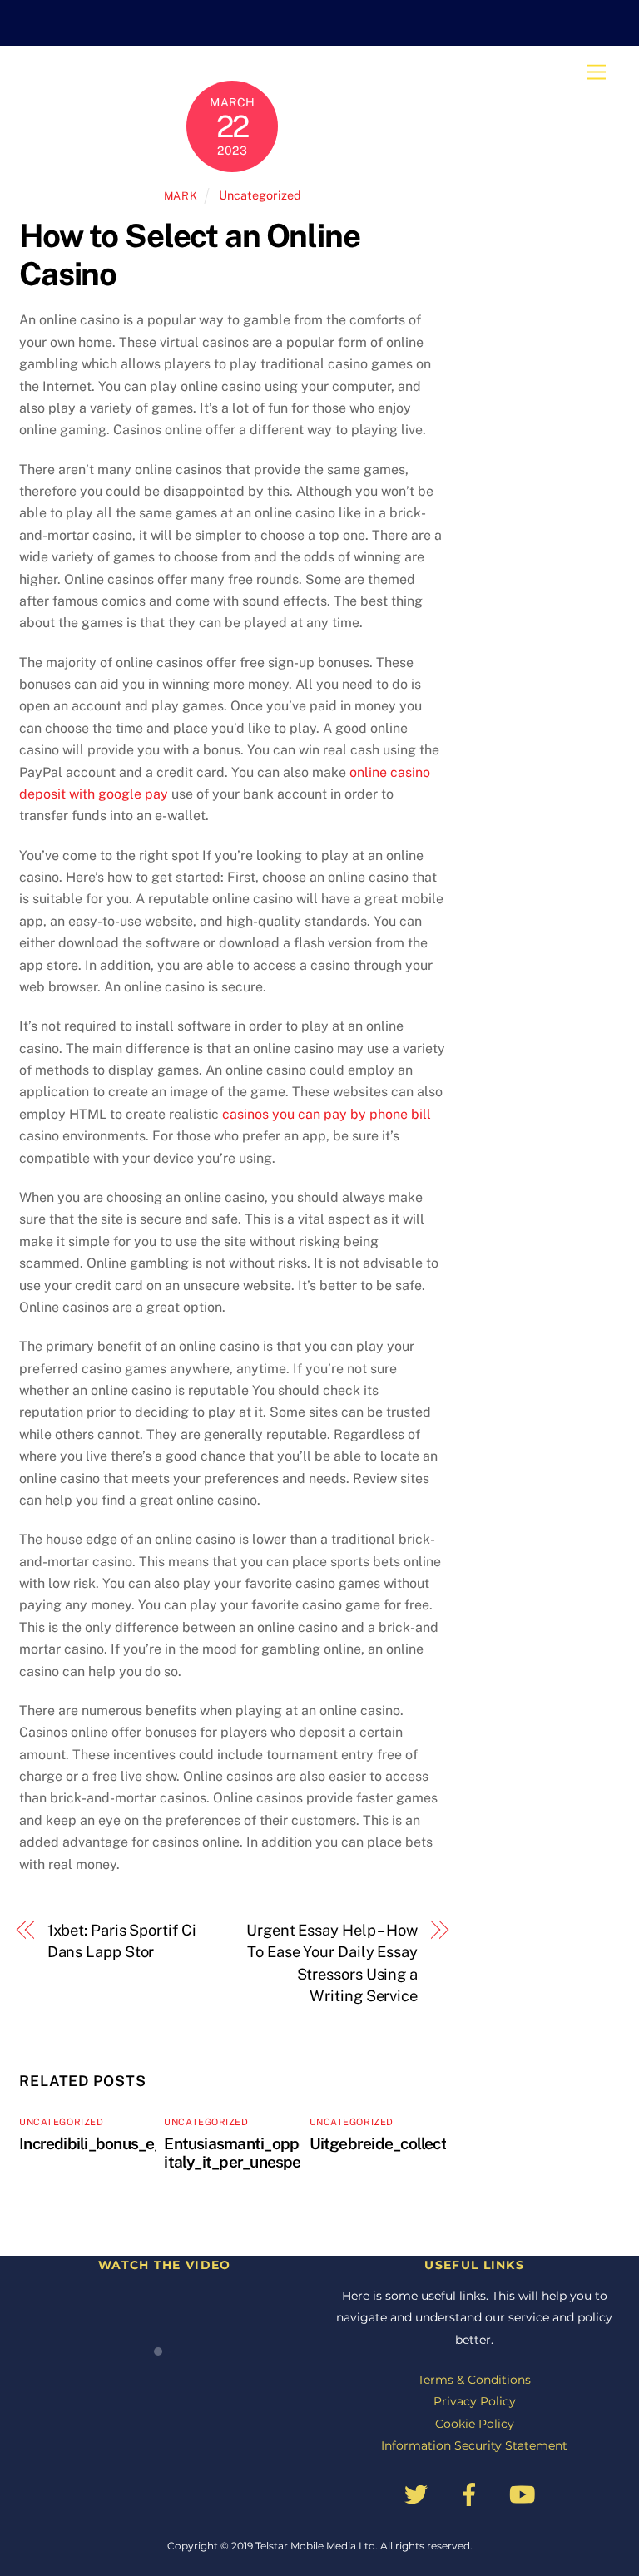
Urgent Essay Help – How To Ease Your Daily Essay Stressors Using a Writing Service (332, 1963)
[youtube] (525, 2494)
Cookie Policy (475, 2424)
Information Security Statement (474, 2445)
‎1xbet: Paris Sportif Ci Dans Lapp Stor (122, 1941)
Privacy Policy (475, 2401)
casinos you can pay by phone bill (327, 1114)
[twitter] (419, 2494)
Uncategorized (260, 195)
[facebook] (472, 2494)
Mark (181, 196)
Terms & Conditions (474, 2380)
